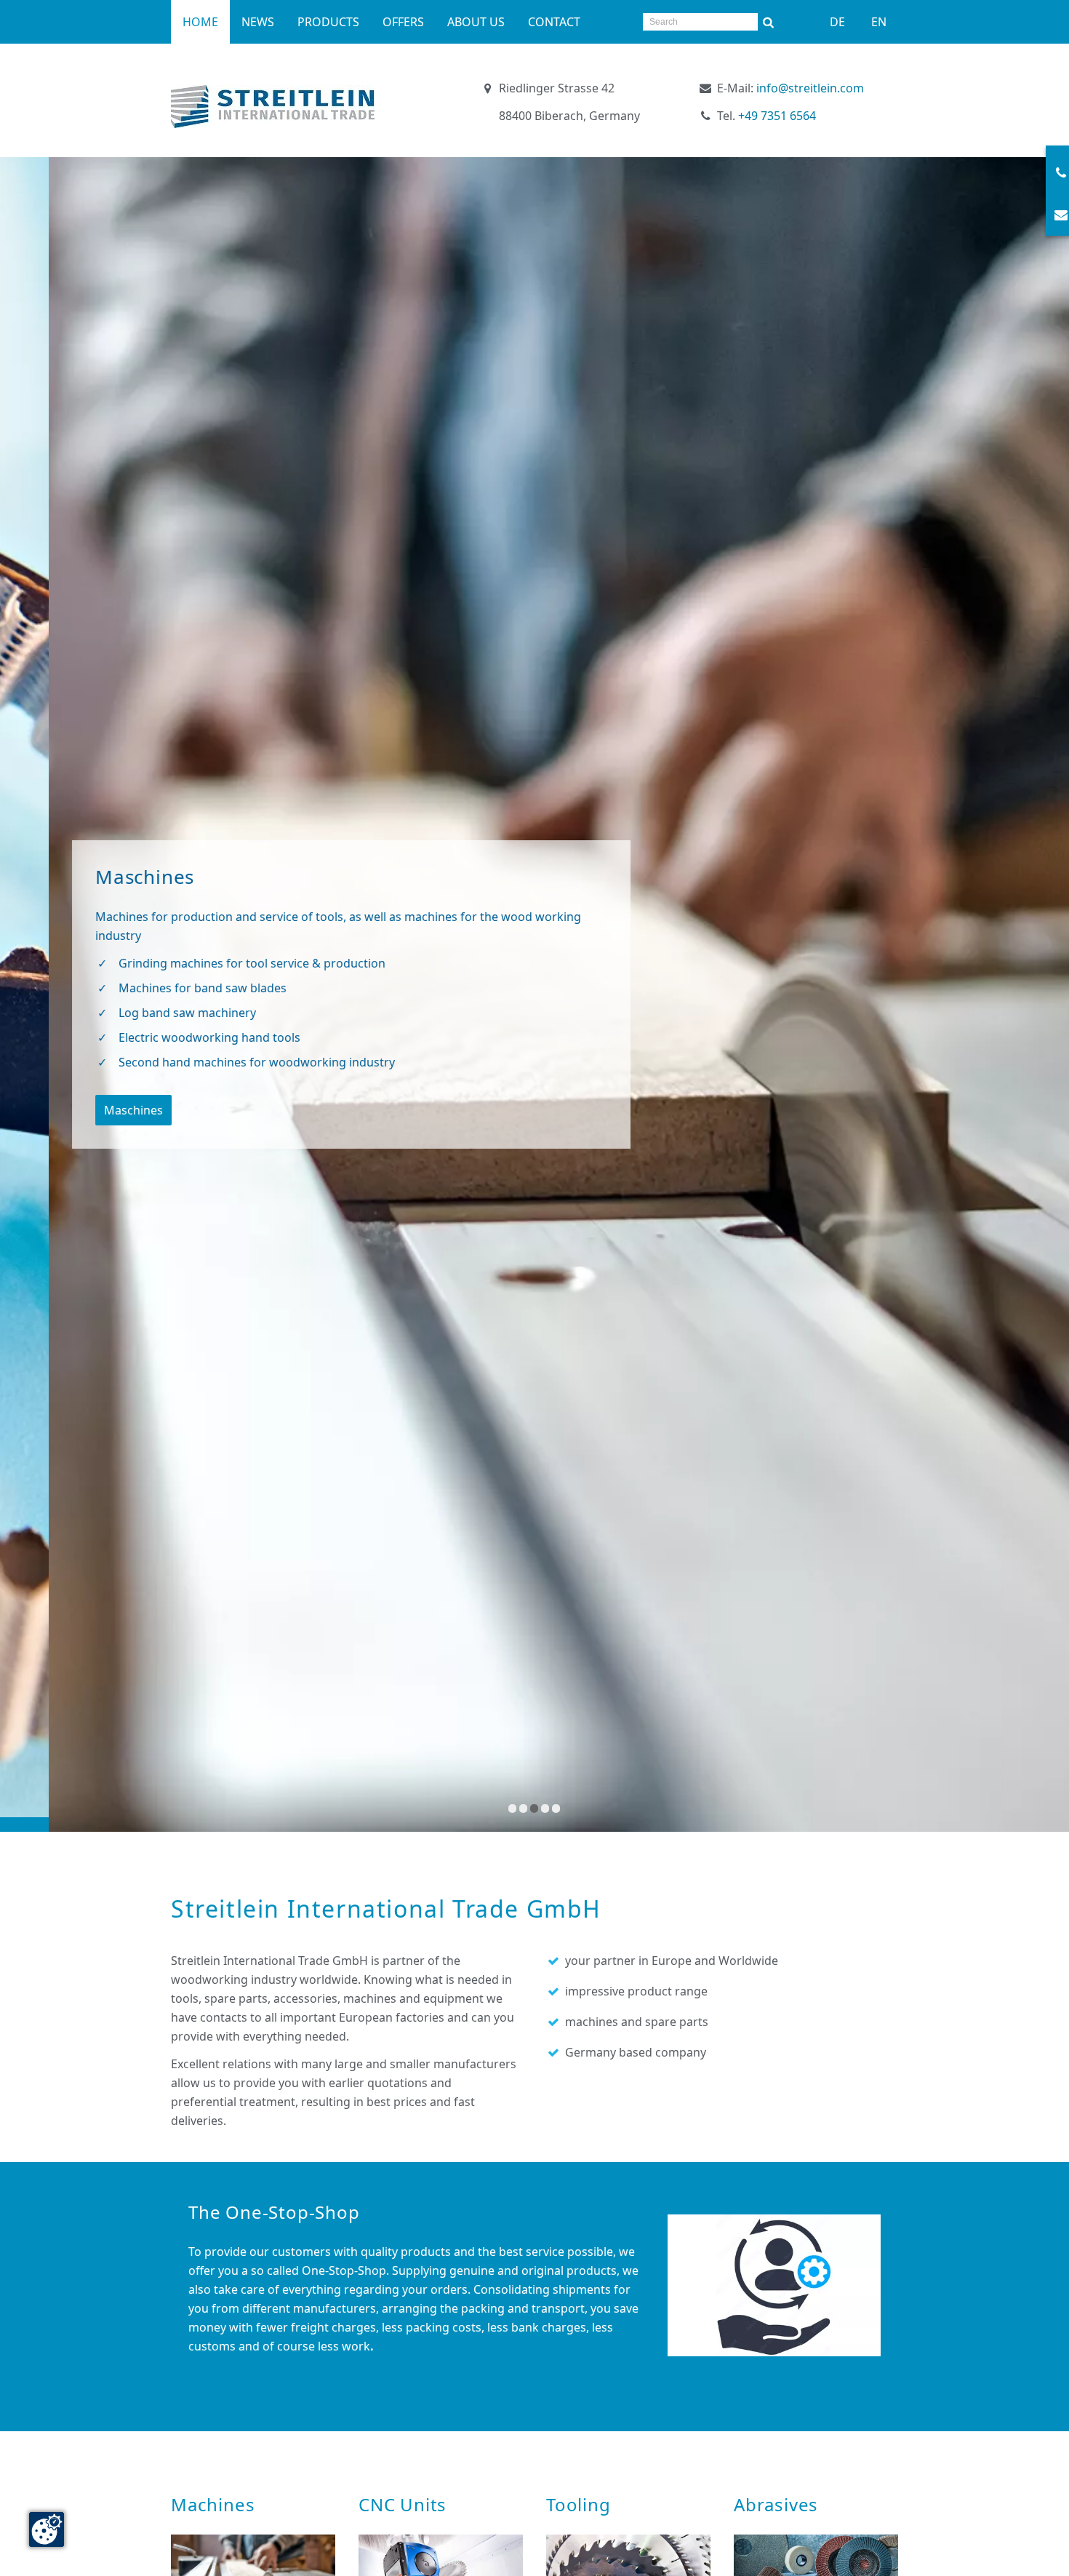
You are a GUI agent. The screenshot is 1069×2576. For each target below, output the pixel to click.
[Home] (273, 107)
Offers (403, 22)
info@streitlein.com (810, 88)
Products (328, 22)
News (258, 22)
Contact (554, 22)
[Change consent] (47, 2529)
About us (476, 22)
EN (879, 22)
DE (837, 22)
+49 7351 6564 (777, 116)
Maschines (85, 1110)
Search (769, 22)
